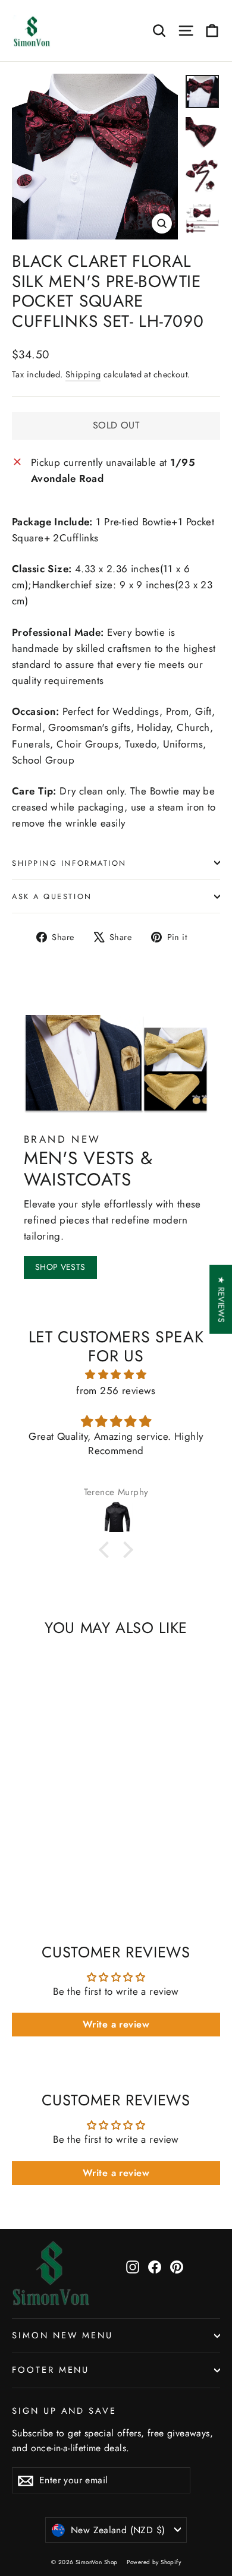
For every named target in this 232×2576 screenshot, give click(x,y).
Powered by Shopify (154, 2562)
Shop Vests (60, 1267)
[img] (116, 1374)
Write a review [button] (116, 2024)
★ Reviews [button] (221, 1299)
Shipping (83, 374)
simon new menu (62, 2335)
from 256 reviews (116, 1391)
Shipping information (69, 863)
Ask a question (52, 896)
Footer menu (51, 2370)
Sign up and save (64, 2411)
